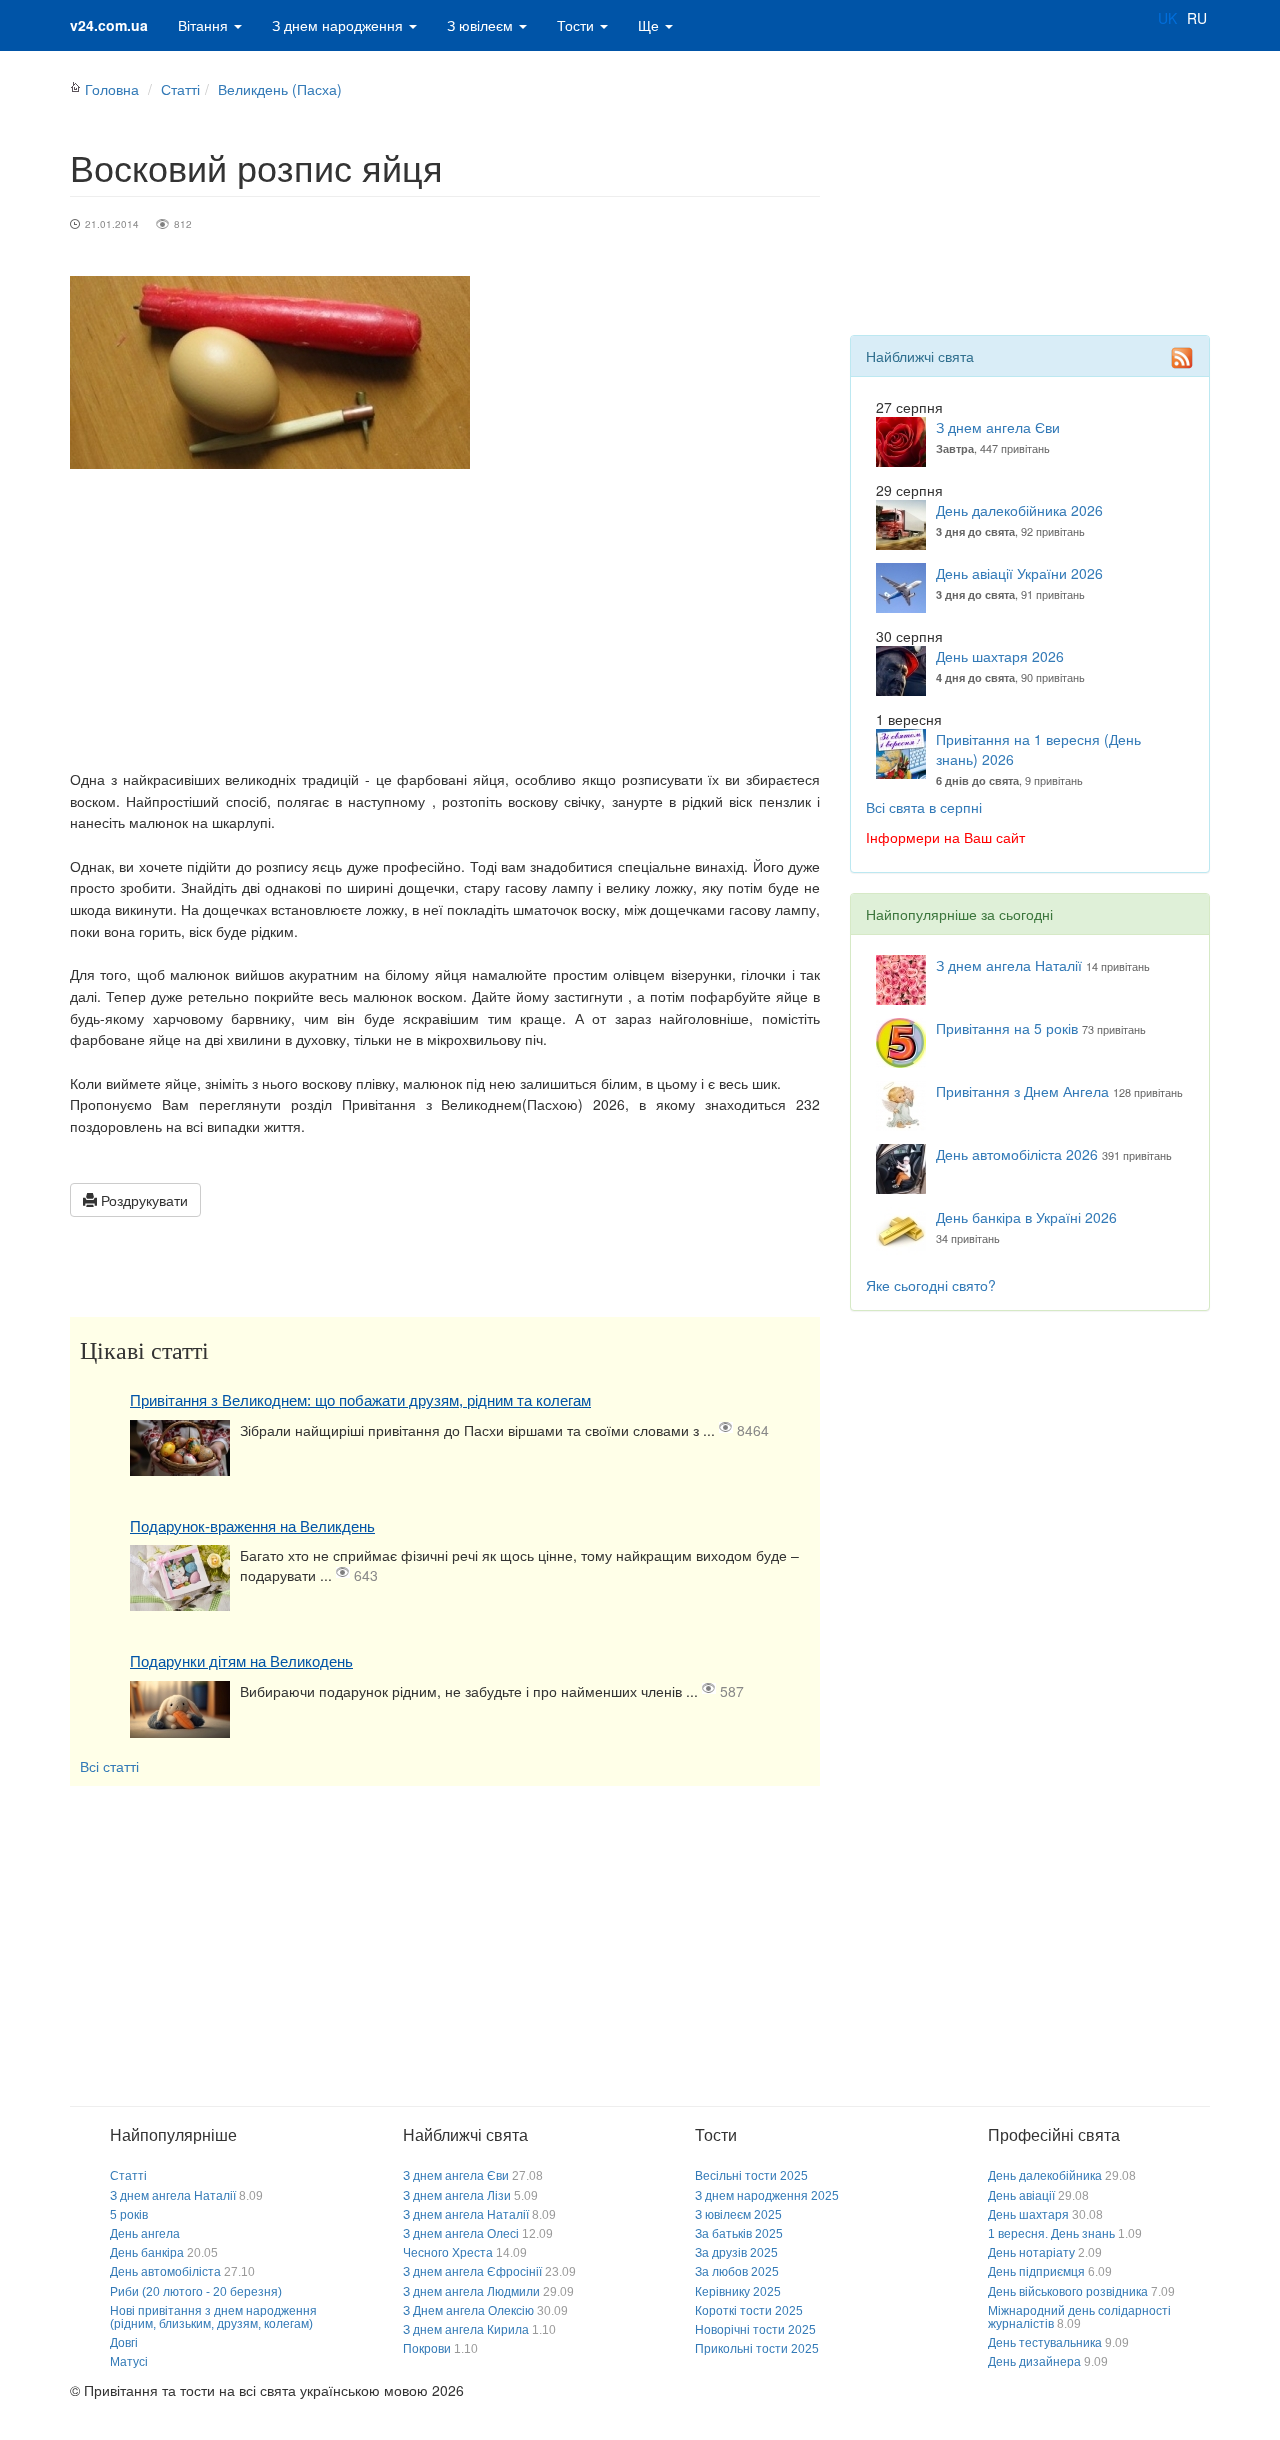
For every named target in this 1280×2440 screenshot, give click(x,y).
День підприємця (1036, 2272)
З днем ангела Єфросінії (472, 2272)
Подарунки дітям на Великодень (241, 1661)
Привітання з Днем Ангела (1022, 1091)
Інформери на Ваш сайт (945, 837)
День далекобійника (1045, 2176)
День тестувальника (1045, 2343)
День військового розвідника (1068, 2292)
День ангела (145, 2234)
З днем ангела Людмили (471, 2292)
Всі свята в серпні (924, 807)
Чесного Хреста (448, 2253)
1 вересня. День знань (1051, 2234)
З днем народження (339, 25)
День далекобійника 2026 (1019, 510)
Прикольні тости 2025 (757, 2349)
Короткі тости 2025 (749, 2311)
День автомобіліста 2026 (1017, 1154)
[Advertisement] (445, 619)
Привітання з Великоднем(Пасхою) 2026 (484, 1104)
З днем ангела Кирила (466, 2330)
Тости (577, 25)
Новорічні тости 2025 (755, 2330)
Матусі (129, 2362)
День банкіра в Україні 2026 (1026, 1217)
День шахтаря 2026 (1000, 656)
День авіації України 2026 (1019, 573)
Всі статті (109, 1766)
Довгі (124, 2343)
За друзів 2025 (736, 2253)
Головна (112, 89)
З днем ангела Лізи (457, 2196)
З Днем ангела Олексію (468, 2311)
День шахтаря (1028, 2215)
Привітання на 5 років (1007, 1028)
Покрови (427, 2349)
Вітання (205, 25)
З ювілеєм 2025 (738, 2215)
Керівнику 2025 (738, 2292)
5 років (129, 2215)
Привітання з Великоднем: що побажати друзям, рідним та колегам (360, 1400)
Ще (650, 25)
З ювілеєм (482, 25)
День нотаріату (1031, 2253)
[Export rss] (1182, 358)
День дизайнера (1034, 2362)
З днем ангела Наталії (1009, 965)
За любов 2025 (737, 2272)
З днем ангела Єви (998, 427)
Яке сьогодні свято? (931, 1285)
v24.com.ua (109, 25)
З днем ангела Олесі (461, 2234)
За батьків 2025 (739, 2234)
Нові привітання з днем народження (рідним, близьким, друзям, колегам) (213, 2317)
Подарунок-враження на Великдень (252, 1526)
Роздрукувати (142, 1200)
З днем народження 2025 (767, 2196)
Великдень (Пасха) (280, 89)
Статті (180, 89)
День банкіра (147, 2253)
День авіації (1021, 2196)
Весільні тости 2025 (751, 2176)
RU (1197, 18)
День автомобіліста (165, 2272)
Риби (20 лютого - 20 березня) (196, 2292)
